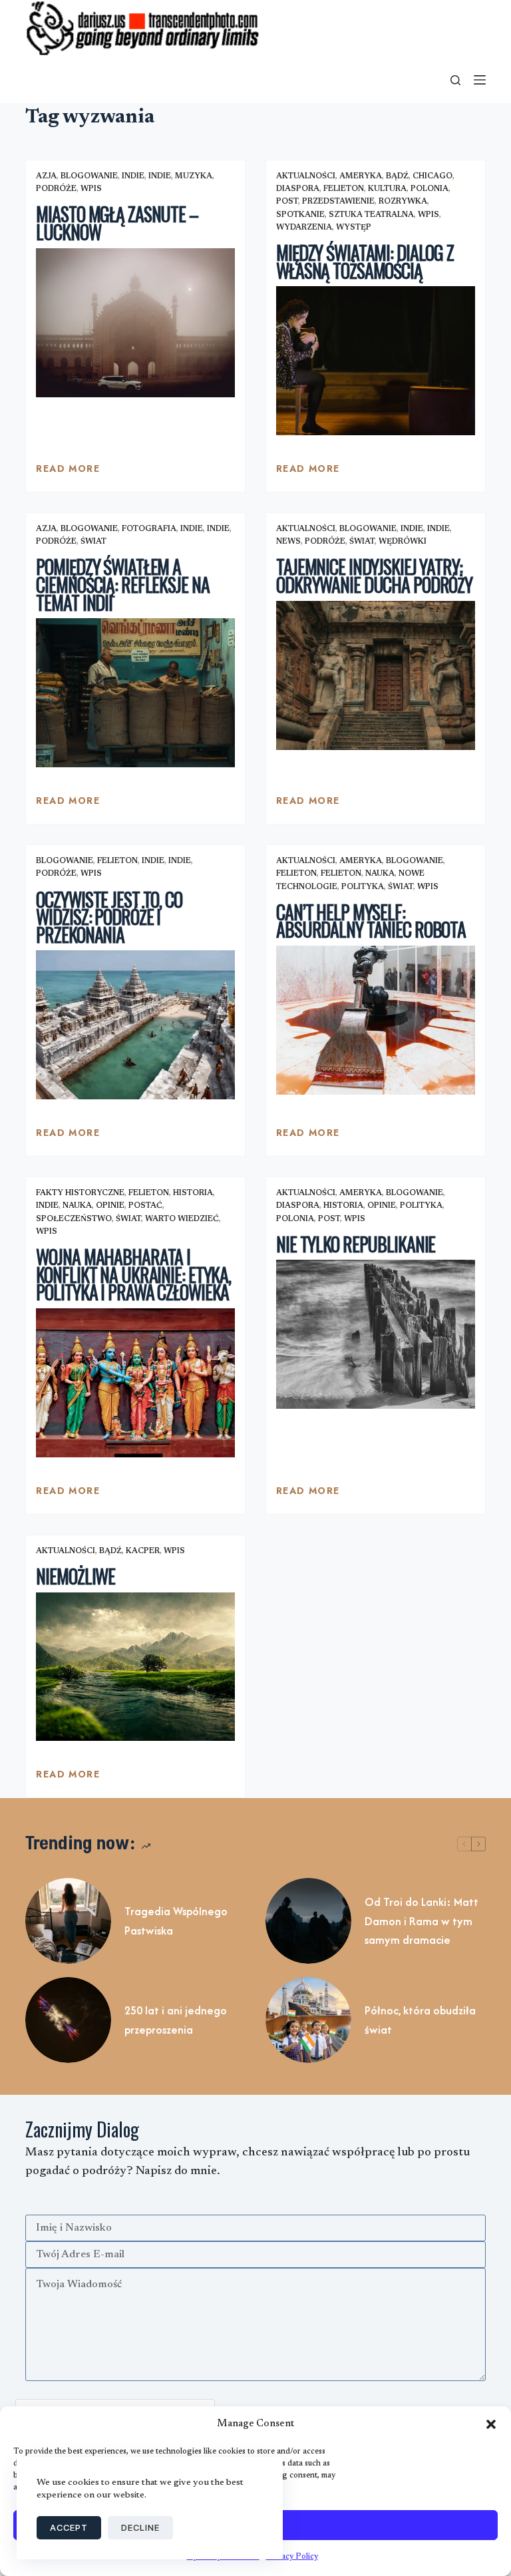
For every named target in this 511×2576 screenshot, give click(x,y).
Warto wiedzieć (182, 1219)
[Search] (455, 80)
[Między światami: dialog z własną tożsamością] (376, 361)
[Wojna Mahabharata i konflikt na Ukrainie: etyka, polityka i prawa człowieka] (135, 1383)
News (288, 542)
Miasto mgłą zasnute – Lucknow (117, 223)
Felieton (344, 189)
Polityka (363, 887)
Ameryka (361, 176)
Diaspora (298, 189)
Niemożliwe (76, 1576)
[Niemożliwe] (135, 1667)
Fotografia (149, 529)
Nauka (380, 874)
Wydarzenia (304, 228)
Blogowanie (89, 176)
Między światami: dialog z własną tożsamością (365, 262)
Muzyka (194, 176)
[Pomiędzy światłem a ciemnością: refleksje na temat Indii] (135, 693)
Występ (354, 228)
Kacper (143, 1551)
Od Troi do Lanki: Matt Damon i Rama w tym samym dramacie (422, 1921)
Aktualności (306, 176)
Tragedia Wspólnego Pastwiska (176, 1921)
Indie (133, 176)
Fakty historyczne (80, 1193)
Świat (93, 542)
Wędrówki (403, 542)
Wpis (91, 189)
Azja (46, 176)
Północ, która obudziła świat (420, 2020)
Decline (140, 2527)
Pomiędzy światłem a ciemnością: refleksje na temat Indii (122, 584)
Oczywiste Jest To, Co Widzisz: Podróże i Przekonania (109, 917)
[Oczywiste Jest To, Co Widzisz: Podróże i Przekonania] (135, 1025)
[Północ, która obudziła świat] (308, 2020)
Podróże (56, 189)
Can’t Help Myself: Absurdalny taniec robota (371, 921)
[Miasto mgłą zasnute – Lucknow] (135, 323)
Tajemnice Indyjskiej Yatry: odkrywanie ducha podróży (374, 576)
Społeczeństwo (74, 1219)
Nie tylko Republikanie (356, 1244)
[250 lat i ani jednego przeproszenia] (68, 2020)
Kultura (387, 189)
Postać (145, 1206)
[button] (491, 2424)
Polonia (429, 189)
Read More (68, 472)
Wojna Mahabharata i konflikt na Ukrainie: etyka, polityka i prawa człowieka (133, 1274)
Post (287, 202)
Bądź (397, 176)
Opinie (110, 1206)
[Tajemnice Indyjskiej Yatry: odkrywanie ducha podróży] (376, 675)
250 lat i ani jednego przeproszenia (176, 2020)
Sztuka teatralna (371, 215)
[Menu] (480, 80)
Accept (69, 2527)
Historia (193, 1193)
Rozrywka (403, 202)
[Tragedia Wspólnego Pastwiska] (68, 1921)
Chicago (432, 176)
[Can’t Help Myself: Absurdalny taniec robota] (376, 1020)
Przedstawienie (338, 202)
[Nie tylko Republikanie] (376, 1334)
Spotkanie (300, 215)
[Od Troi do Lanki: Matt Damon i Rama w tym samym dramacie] (308, 1921)
